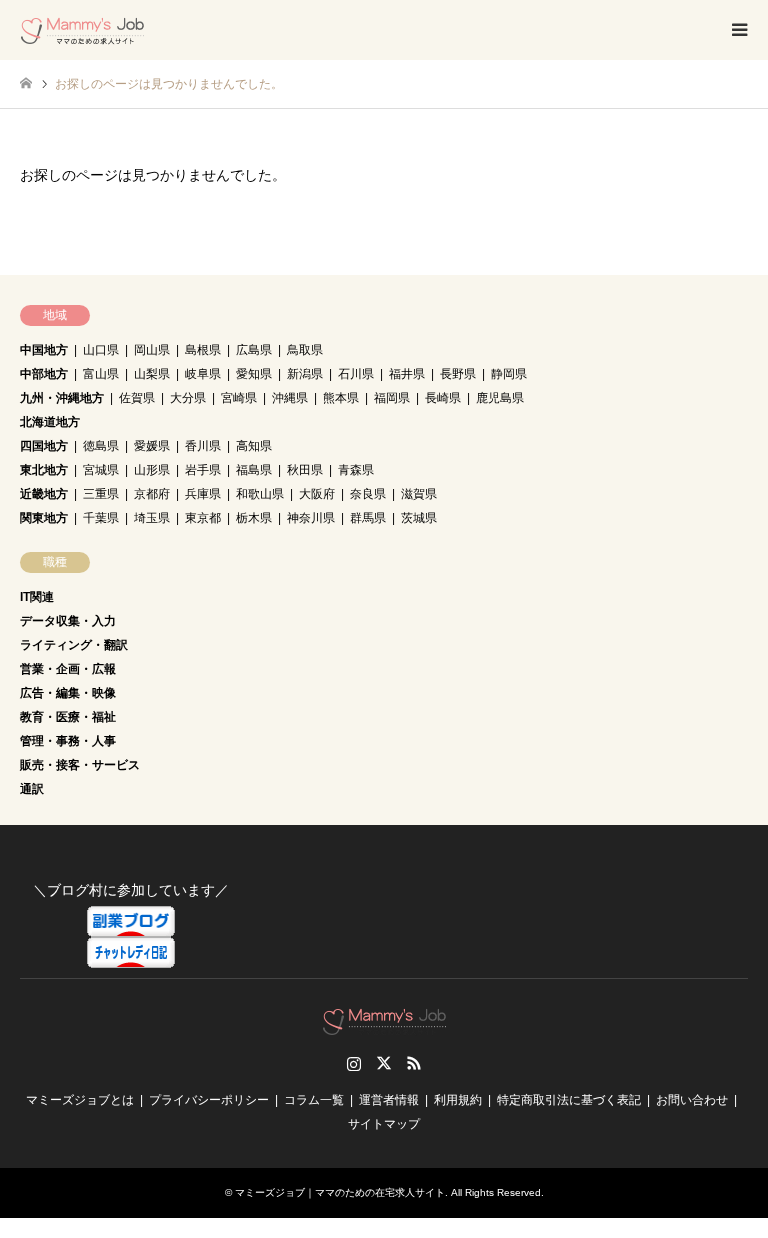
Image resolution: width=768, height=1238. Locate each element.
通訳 (32, 789)
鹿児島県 (500, 398)
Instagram (354, 1063)
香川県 (203, 446)
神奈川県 (311, 518)
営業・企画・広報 (68, 669)
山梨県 (152, 374)
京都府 (152, 494)
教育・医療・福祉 (68, 717)
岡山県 (152, 350)
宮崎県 (239, 398)
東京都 (203, 518)
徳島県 (101, 446)
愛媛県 (152, 446)
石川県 (356, 374)
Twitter (384, 1063)
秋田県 (305, 470)
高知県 (254, 446)
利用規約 (458, 1100)
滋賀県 (419, 494)
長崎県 (443, 398)
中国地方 (44, 350)
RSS (414, 1063)
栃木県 (254, 518)
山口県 (101, 350)
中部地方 (44, 374)
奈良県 (368, 494)
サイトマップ (384, 1124)
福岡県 (392, 398)
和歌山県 (260, 494)
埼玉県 (152, 518)
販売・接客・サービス (80, 765)
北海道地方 (50, 422)
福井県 (407, 374)
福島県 (254, 470)
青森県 (356, 470)
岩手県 (203, 470)
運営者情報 (389, 1100)
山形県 (152, 470)
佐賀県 (137, 398)
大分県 (188, 398)
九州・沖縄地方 (62, 398)
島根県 (203, 350)
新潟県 (305, 374)
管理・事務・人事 (68, 741)
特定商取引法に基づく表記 (569, 1100)
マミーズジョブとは (80, 1100)
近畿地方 (44, 494)
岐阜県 (203, 374)
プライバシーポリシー (209, 1100)
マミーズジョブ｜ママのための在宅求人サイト (340, 1192)
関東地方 (44, 518)
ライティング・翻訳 (74, 645)
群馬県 (368, 518)
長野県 (458, 374)
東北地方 (44, 470)
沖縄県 (290, 398)
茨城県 (419, 518)
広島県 (254, 350)
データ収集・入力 (68, 621)
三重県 (101, 494)
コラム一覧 (314, 1100)
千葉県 (101, 518)
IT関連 (37, 597)
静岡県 (509, 374)
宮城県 (101, 470)
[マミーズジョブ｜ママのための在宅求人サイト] (82, 30)
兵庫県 (203, 494)
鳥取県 (305, 350)
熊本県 (341, 398)
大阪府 (317, 494)
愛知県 (254, 374)
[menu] (738, 30)
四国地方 (44, 446)
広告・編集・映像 (68, 693)
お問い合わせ (692, 1100)
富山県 (101, 374)
